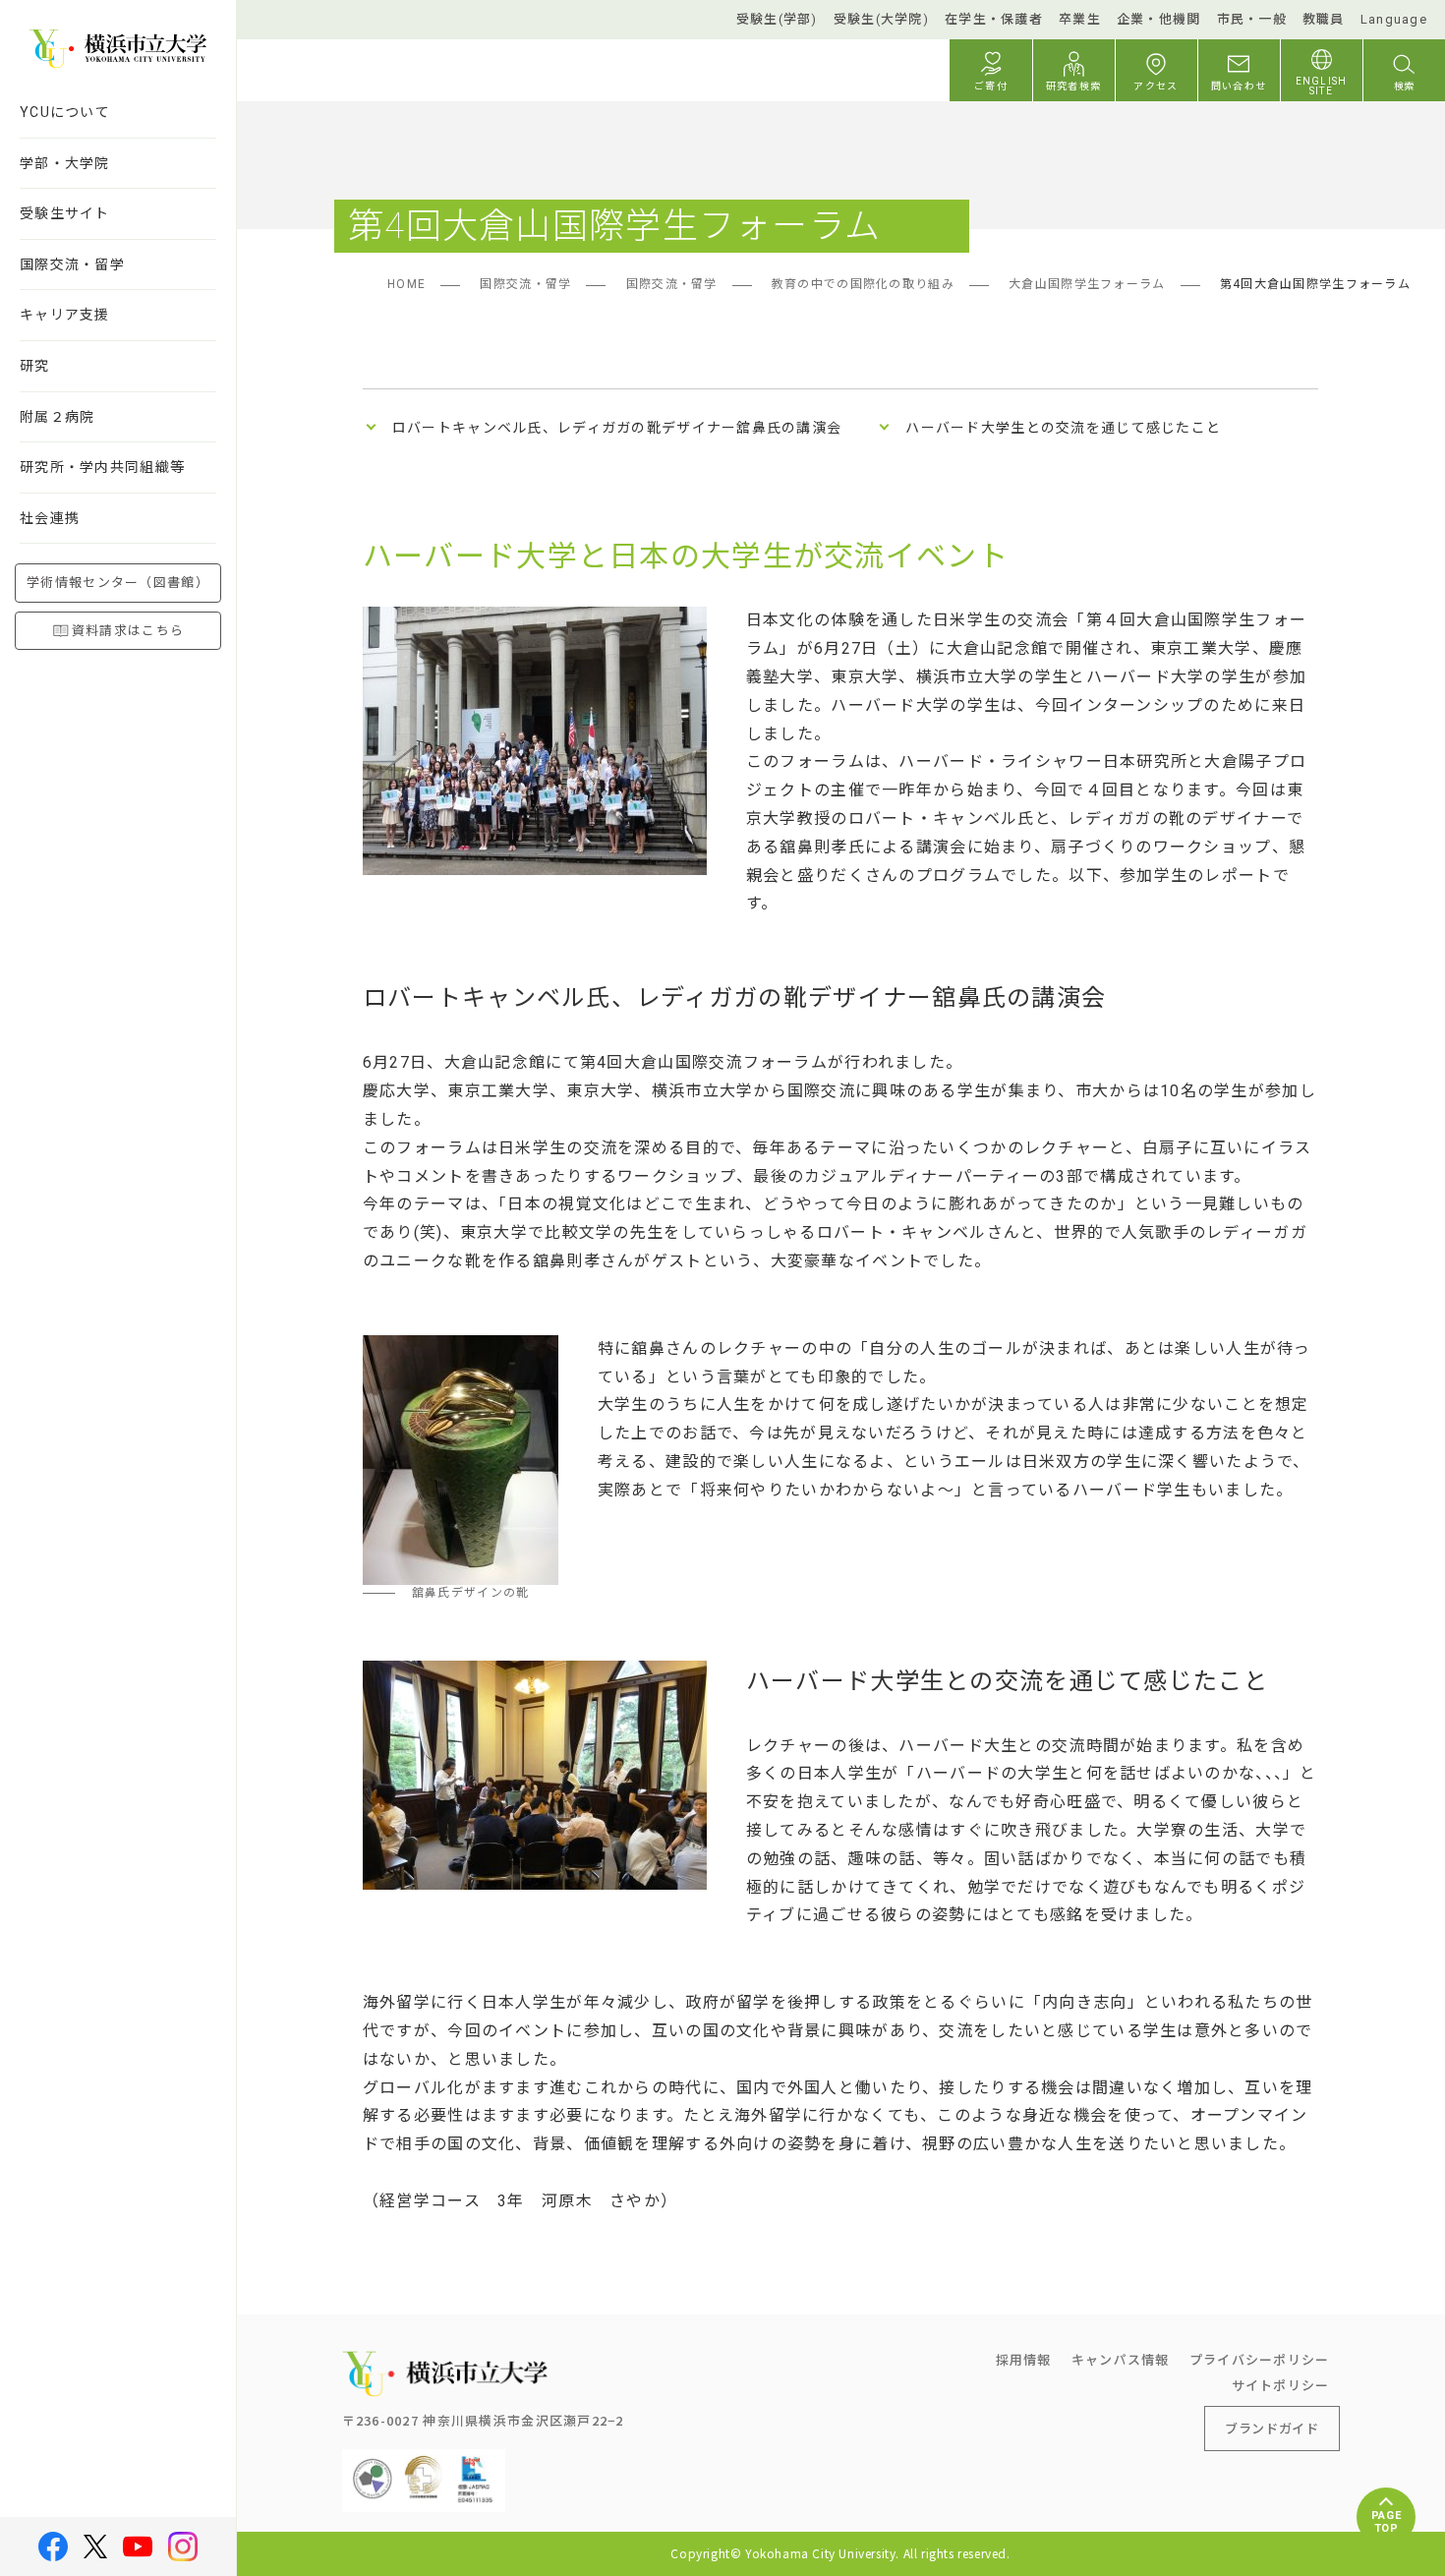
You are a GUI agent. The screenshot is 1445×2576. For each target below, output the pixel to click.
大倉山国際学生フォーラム (1087, 284)
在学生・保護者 (994, 19)
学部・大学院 (65, 163)
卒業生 (1080, 19)
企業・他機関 (1159, 19)
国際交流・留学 (72, 264)
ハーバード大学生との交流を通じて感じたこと (1063, 428)
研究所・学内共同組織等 (102, 467)
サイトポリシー (1281, 2385)
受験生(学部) (777, 19)
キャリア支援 (65, 315)
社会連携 (50, 518)
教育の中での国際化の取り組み (863, 284)
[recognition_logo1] (373, 2464)
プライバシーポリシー (1260, 2359)
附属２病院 (57, 417)
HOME (406, 284)
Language (1394, 19)
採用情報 (1024, 2359)
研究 (35, 366)
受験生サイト (65, 213)
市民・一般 (1252, 19)
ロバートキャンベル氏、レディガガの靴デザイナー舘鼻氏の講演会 (617, 428)
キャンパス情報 (1121, 2359)
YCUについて (65, 112)
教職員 (1324, 19)
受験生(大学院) (881, 19)
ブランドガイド (1272, 2428)
